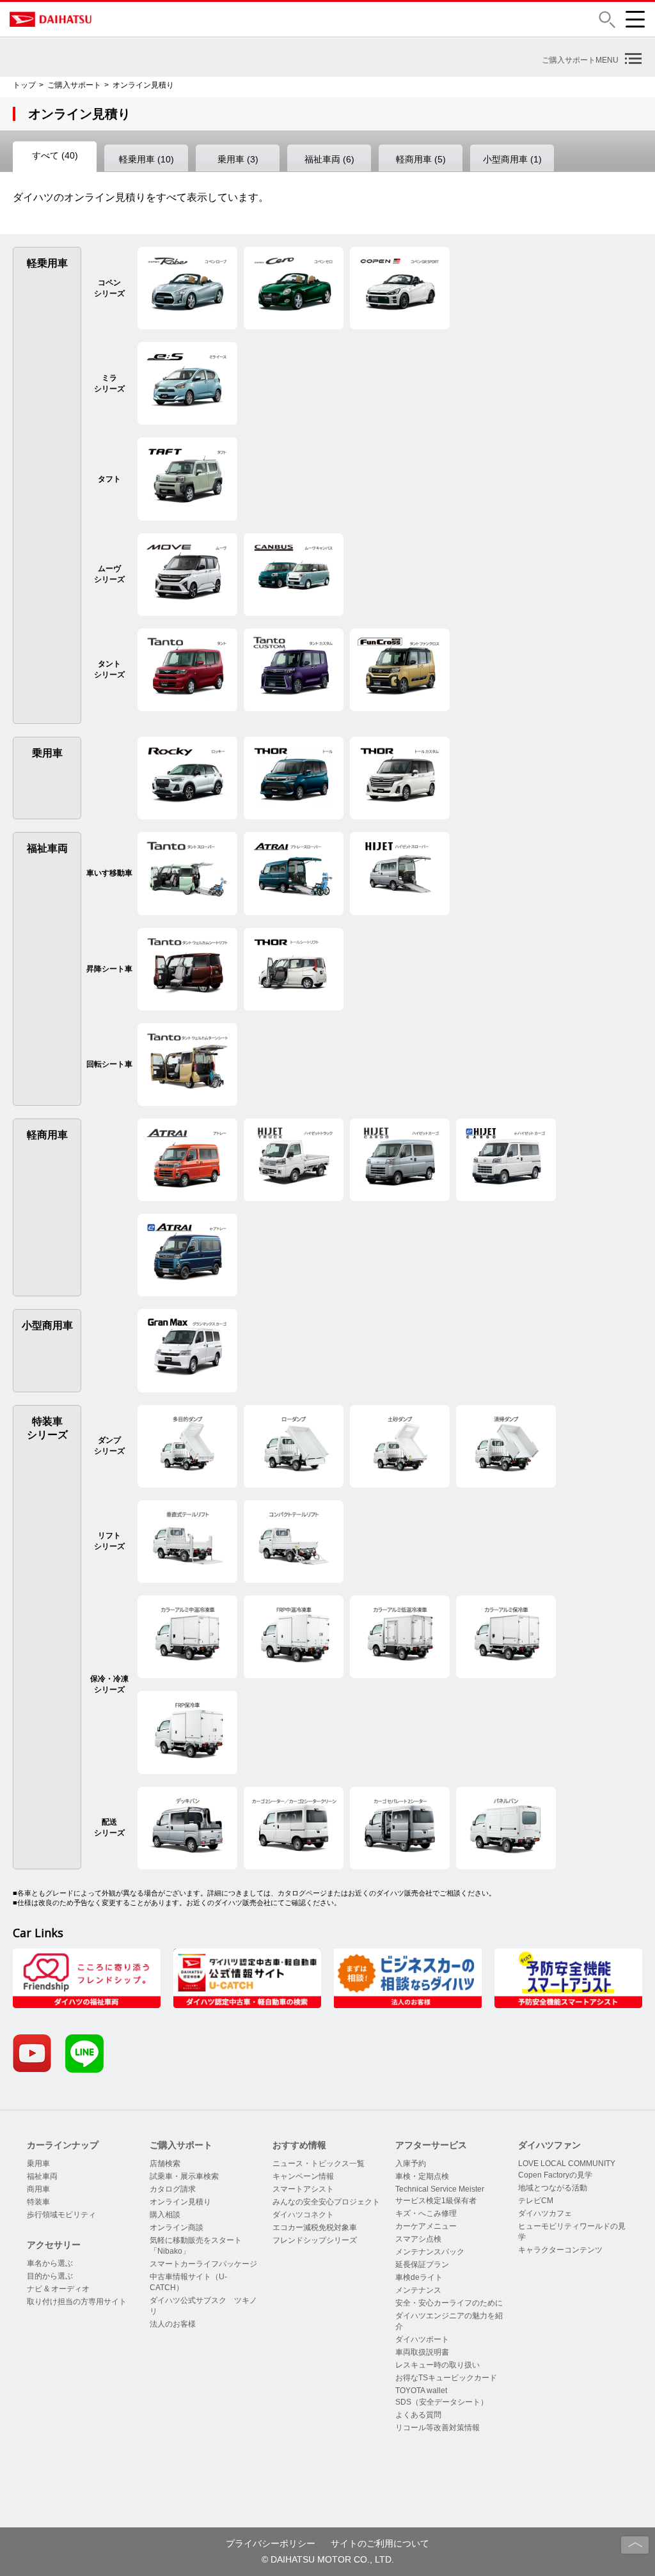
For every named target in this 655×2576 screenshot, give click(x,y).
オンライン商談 (177, 2227)
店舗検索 (165, 2164)
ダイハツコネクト (303, 2215)
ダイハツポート (422, 2339)
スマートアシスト (303, 2189)
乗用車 (38, 2164)
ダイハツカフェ (545, 2213)
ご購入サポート (74, 85)
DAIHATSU (106, 19)
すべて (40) (55, 155)
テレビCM (536, 2201)
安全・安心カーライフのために (449, 2303)
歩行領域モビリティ (61, 2215)
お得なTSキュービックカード (446, 2378)
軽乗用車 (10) (146, 159)
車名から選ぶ (50, 2263)
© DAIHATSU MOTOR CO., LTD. (328, 2559)
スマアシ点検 (418, 2239)
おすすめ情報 (299, 2145)
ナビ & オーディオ (58, 2289)
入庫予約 (411, 2164)
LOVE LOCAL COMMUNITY (567, 2164)
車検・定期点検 (422, 2176)
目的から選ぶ (50, 2276)
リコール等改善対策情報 (438, 2428)
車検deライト (419, 2277)
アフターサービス (431, 2145)
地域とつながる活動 (553, 2188)
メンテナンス (418, 2290)
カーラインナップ (63, 2145)
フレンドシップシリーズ (315, 2240)
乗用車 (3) (238, 159)
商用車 (38, 2189)
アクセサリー (54, 2245)
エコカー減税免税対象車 (315, 2227)
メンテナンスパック (430, 2252)
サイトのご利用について (380, 2543)
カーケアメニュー (426, 2226)
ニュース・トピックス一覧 (319, 2164)
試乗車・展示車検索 (184, 2176)
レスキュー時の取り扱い (438, 2365)
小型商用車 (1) (512, 159)
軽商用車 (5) (421, 159)
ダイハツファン (549, 2145)
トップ (24, 85)
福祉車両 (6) (329, 159)
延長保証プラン (422, 2265)
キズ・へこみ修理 (426, 2213)
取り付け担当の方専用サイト (77, 2302)
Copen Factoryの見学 (555, 2175)
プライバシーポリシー (271, 2543)
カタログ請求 (173, 2189)
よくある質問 (418, 2415)
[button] (607, 20)
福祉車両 (42, 2176)
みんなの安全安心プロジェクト (326, 2202)
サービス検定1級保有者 (436, 2201)
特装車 (38, 2202)
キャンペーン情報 (303, 2176)
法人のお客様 (173, 2324)
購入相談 (165, 2215)
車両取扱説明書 (422, 2352)
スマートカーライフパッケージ (203, 2264)
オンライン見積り (180, 2202)
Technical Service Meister (440, 2189)
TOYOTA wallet (421, 2391)
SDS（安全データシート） (442, 2402)
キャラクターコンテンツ (560, 2250)
